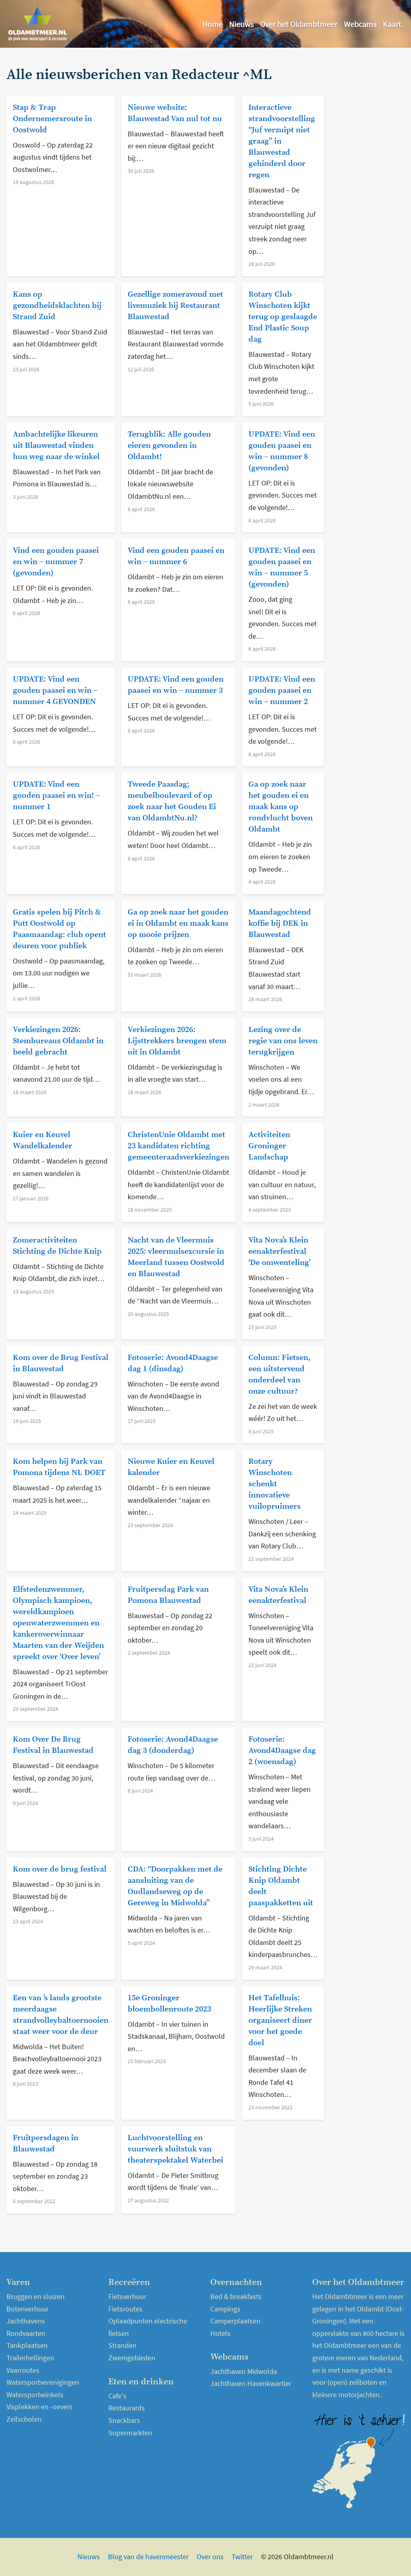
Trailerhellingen (30, 2358)
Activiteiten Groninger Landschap (269, 1146)
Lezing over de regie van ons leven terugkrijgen (283, 1041)
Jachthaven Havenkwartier (251, 2383)
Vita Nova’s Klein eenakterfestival (278, 1595)
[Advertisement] (369, 187)
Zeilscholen (24, 2419)
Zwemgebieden (132, 2358)
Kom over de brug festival (60, 1869)
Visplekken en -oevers (40, 2407)
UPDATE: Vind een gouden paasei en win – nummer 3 (176, 685)
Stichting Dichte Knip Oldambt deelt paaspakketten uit (281, 1886)
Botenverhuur (27, 2309)
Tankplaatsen (27, 2345)
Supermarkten (130, 2433)
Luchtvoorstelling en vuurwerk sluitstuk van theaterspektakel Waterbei (175, 2149)
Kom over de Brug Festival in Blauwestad (61, 1363)
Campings (225, 2309)
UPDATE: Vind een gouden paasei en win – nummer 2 (282, 691)
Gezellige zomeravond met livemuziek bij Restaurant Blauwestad (175, 306)
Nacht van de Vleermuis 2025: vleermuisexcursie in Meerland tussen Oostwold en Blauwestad (176, 1257)
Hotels (220, 2333)
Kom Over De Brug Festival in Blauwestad (53, 1745)
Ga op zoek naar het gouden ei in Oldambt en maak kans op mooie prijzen (178, 924)
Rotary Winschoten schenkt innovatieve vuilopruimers (275, 1484)
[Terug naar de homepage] (38, 24)
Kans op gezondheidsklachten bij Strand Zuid (57, 306)
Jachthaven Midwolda (244, 2371)
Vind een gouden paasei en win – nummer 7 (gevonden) (56, 562)
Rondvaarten (26, 2333)
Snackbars (124, 2420)
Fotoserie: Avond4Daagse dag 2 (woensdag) (282, 1751)
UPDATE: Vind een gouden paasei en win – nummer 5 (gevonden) (282, 568)
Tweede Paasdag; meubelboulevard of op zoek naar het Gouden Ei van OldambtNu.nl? (172, 801)
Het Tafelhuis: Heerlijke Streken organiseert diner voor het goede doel (280, 2021)
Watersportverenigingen (43, 2382)
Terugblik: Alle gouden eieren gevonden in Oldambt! (169, 446)
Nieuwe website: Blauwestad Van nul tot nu (175, 113)
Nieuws (241, 24)
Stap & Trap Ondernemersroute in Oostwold (52, 119)
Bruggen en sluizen (36, 2296)
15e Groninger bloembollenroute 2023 (169, 2004)
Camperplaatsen (235, 2321)
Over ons (210, 2557)
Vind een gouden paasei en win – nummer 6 (176, 556)
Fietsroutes (125, 2309)
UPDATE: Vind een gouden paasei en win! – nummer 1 (56, 796)
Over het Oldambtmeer (299, 24)
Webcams (360, 24)
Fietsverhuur (127, 2296)
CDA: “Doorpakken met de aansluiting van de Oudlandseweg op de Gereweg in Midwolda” (175, 1886)
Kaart (392, 24)
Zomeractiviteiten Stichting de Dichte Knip (57, 1246)
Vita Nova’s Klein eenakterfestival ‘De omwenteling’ (280, 1252)
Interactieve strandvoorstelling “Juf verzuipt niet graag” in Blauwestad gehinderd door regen (282, 141)
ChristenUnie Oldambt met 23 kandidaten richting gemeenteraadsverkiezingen (178, 1146)
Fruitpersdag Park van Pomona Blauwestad (168, 1595)
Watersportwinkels (35, 2395)
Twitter (242, 2557)
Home (213, 24)
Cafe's (117, 2396)
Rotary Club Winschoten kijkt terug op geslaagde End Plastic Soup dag (283, 317)
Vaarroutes (23, 2370)
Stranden (122, 2345)
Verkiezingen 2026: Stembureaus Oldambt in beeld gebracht (58, 1041)
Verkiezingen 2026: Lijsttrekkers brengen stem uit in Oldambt (177, 1041)
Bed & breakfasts (236, 2296)
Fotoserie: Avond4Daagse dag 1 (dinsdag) (173, 1363)
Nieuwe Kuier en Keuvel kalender (171, 1467)
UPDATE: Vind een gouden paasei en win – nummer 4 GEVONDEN (55, 691)
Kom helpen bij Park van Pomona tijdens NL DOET (59, 1467)
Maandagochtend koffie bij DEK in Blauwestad (280, 924)
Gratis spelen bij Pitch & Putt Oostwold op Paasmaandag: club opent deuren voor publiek (59, 929)
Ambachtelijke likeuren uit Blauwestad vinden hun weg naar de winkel (56, 446)
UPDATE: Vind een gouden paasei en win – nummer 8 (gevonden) (282, 451)
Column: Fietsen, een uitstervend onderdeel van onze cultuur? (280, 1375)
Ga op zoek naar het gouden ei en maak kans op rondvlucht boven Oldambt (281, 807)
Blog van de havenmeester (148, 2557)
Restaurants (127, 2408)
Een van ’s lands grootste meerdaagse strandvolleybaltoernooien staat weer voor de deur (61, 2015)
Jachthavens (26, 2321)
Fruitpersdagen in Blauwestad (46, 2144)
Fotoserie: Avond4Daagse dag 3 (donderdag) (173, 1745)
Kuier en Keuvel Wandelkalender (43, 1140)
